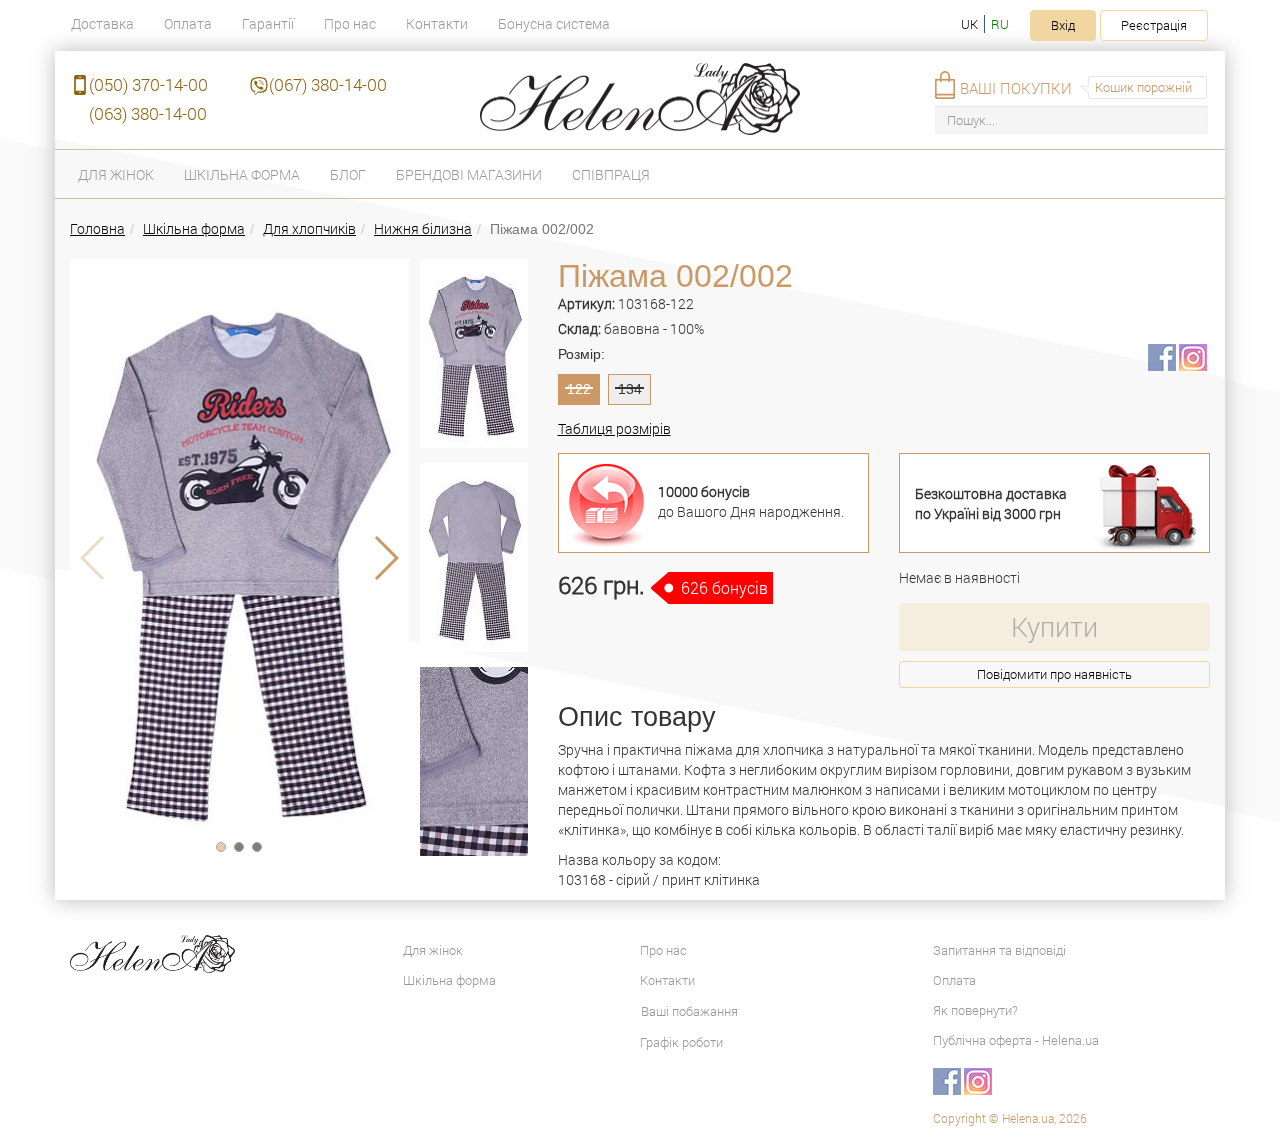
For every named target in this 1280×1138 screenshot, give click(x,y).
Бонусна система (554, 23)
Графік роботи (681, 1042)
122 (579, 389)
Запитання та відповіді (999, 950)
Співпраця (611, 174)
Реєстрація (1154, 25)
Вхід (1063, 25)
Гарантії (268, 23)
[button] (221, 847)
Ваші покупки (1016, 88)
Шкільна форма (242, 174)
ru (1000, 24)
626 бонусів (724, 587)
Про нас (350, 23)
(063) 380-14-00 (148, 113)
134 (630, 389)
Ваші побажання (689, 1011)
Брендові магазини (469, 174)
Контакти (437, 23)
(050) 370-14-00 (148, 84)
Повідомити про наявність (1054, 674)
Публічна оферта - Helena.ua (1016, 1040)
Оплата (188, 23)
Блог (348, 174)
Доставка (102, 23)
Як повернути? (975, 1010)
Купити (1054, 626)
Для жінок (116, 174)
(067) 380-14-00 (328, 84)
